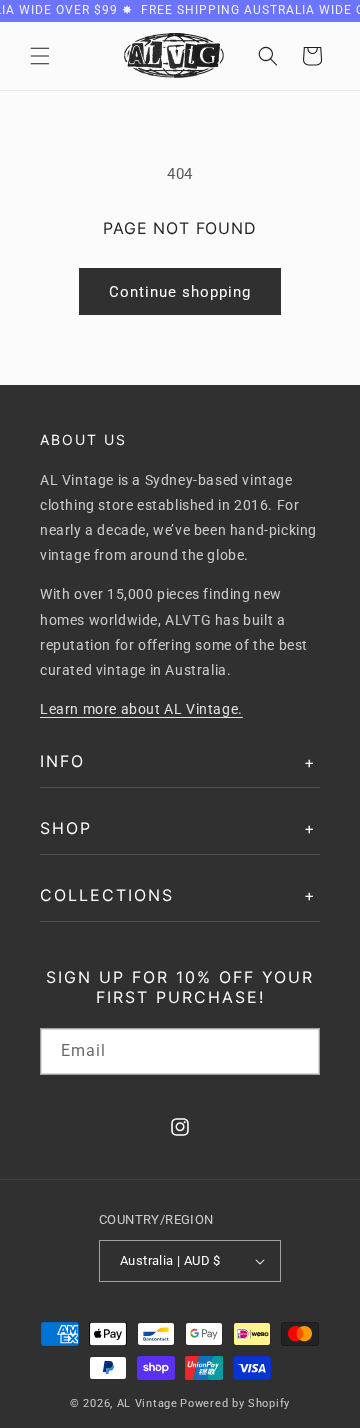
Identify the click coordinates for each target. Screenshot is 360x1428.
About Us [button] (83, 439)
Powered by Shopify (235, 1403)
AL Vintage (147, 1403)
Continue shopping (180, 292)
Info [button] (62, 761)
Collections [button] (107, 895)
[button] (40, 56)
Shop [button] (66, 828)
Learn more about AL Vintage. (141, 709)
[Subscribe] (297, 1051)
